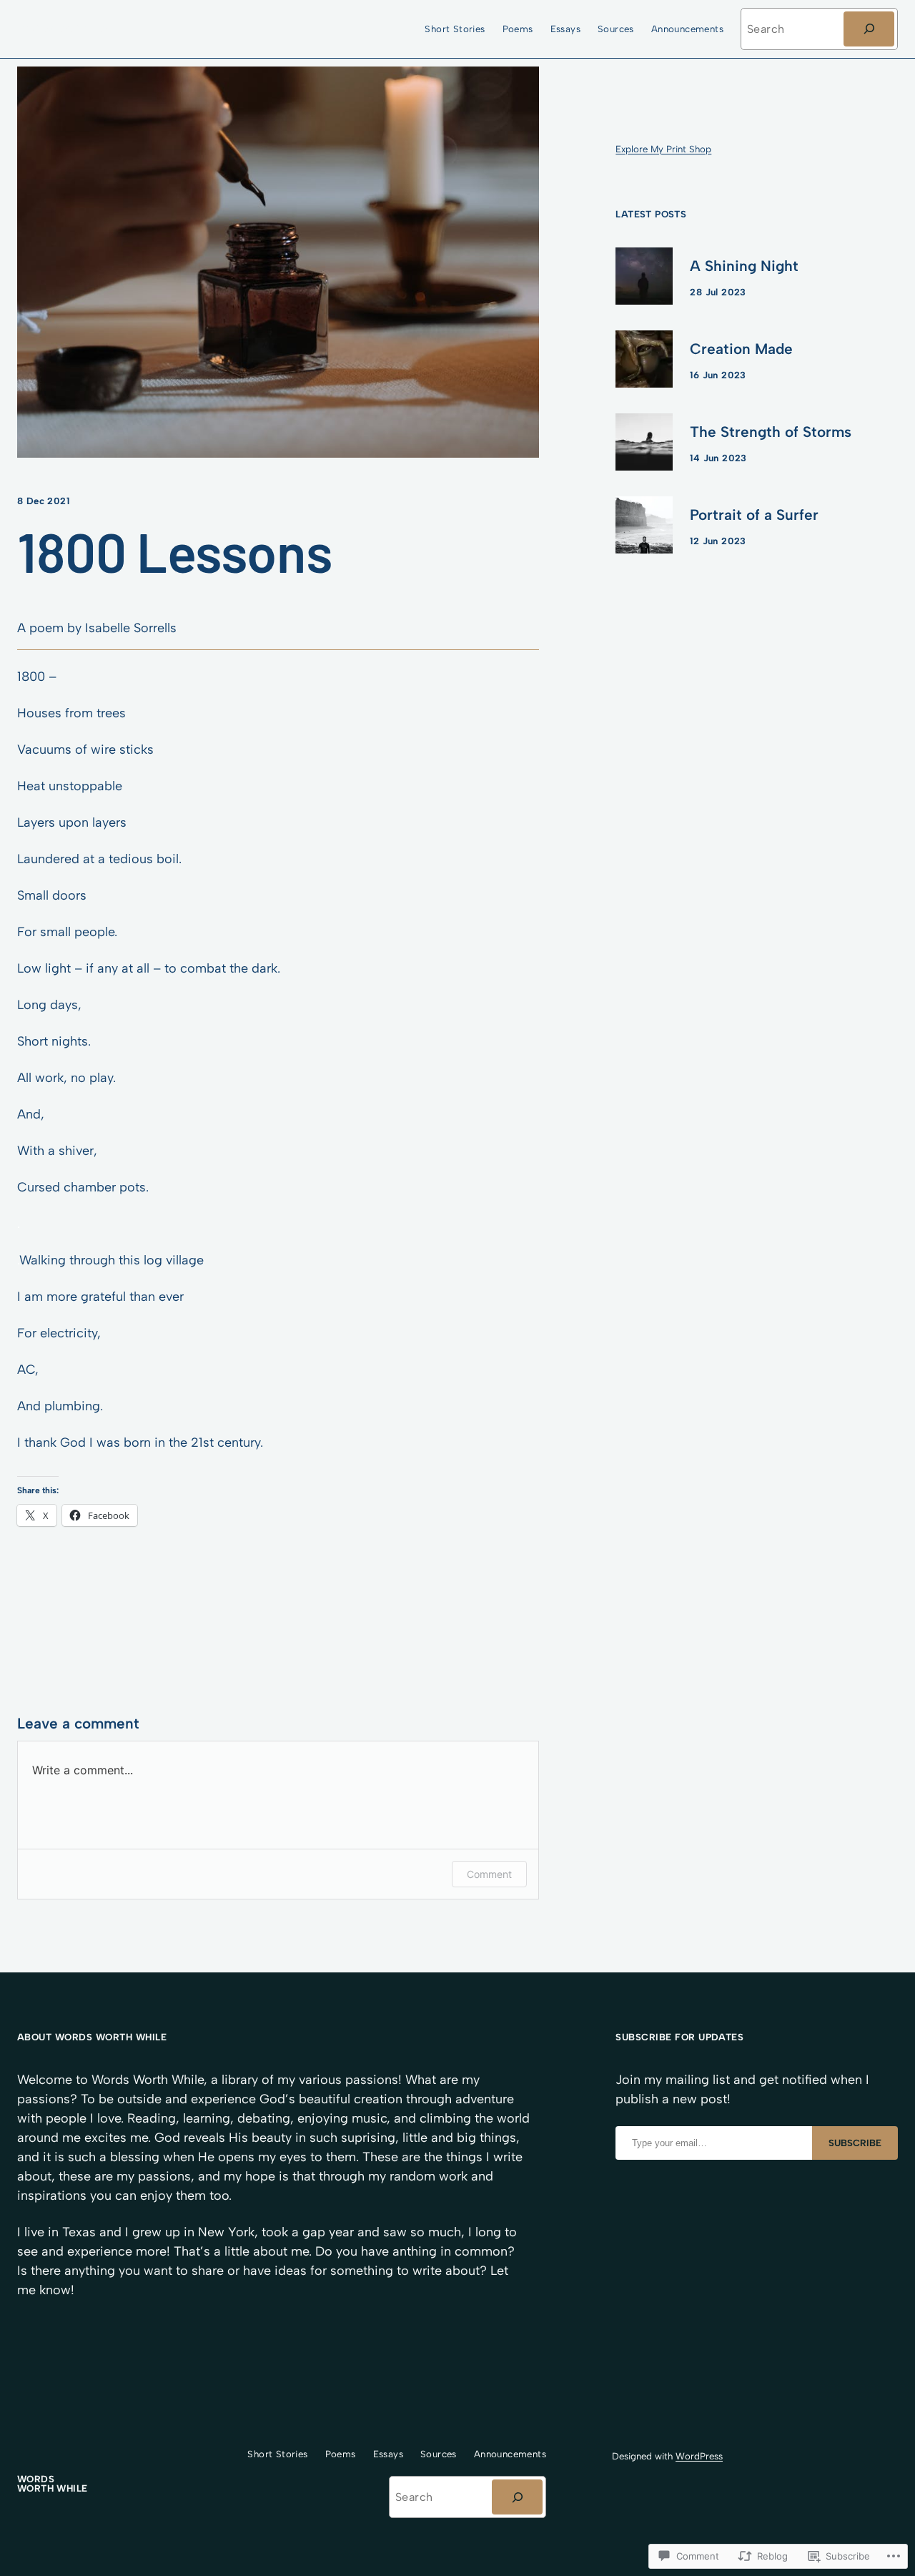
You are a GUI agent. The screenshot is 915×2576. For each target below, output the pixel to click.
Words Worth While (73, 29)
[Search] (869, 29)
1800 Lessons (174, 551)
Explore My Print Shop (663, 149)
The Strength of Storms (771, 432)
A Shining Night (744, 266)
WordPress (699, 2456)
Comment (489, 1874)
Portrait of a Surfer (754, 515)
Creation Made (741, 349)
